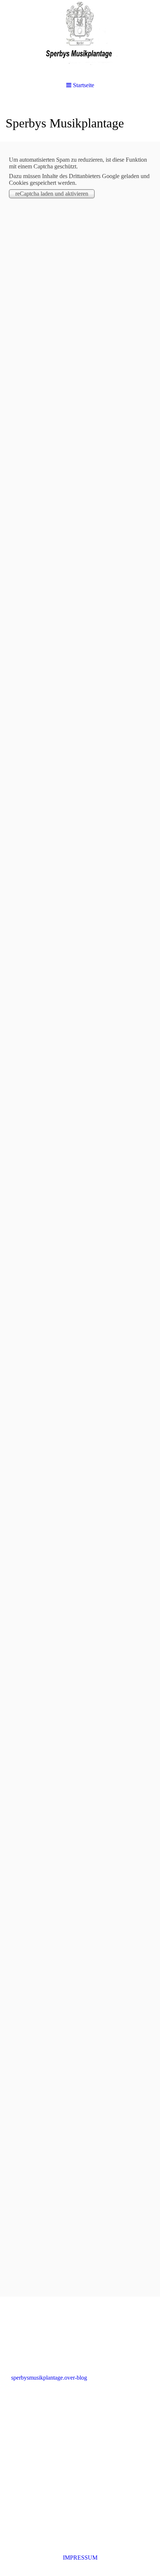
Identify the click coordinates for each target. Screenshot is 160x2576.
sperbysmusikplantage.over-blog (49, 2378)
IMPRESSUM (80, 2558)
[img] (80, 37)
